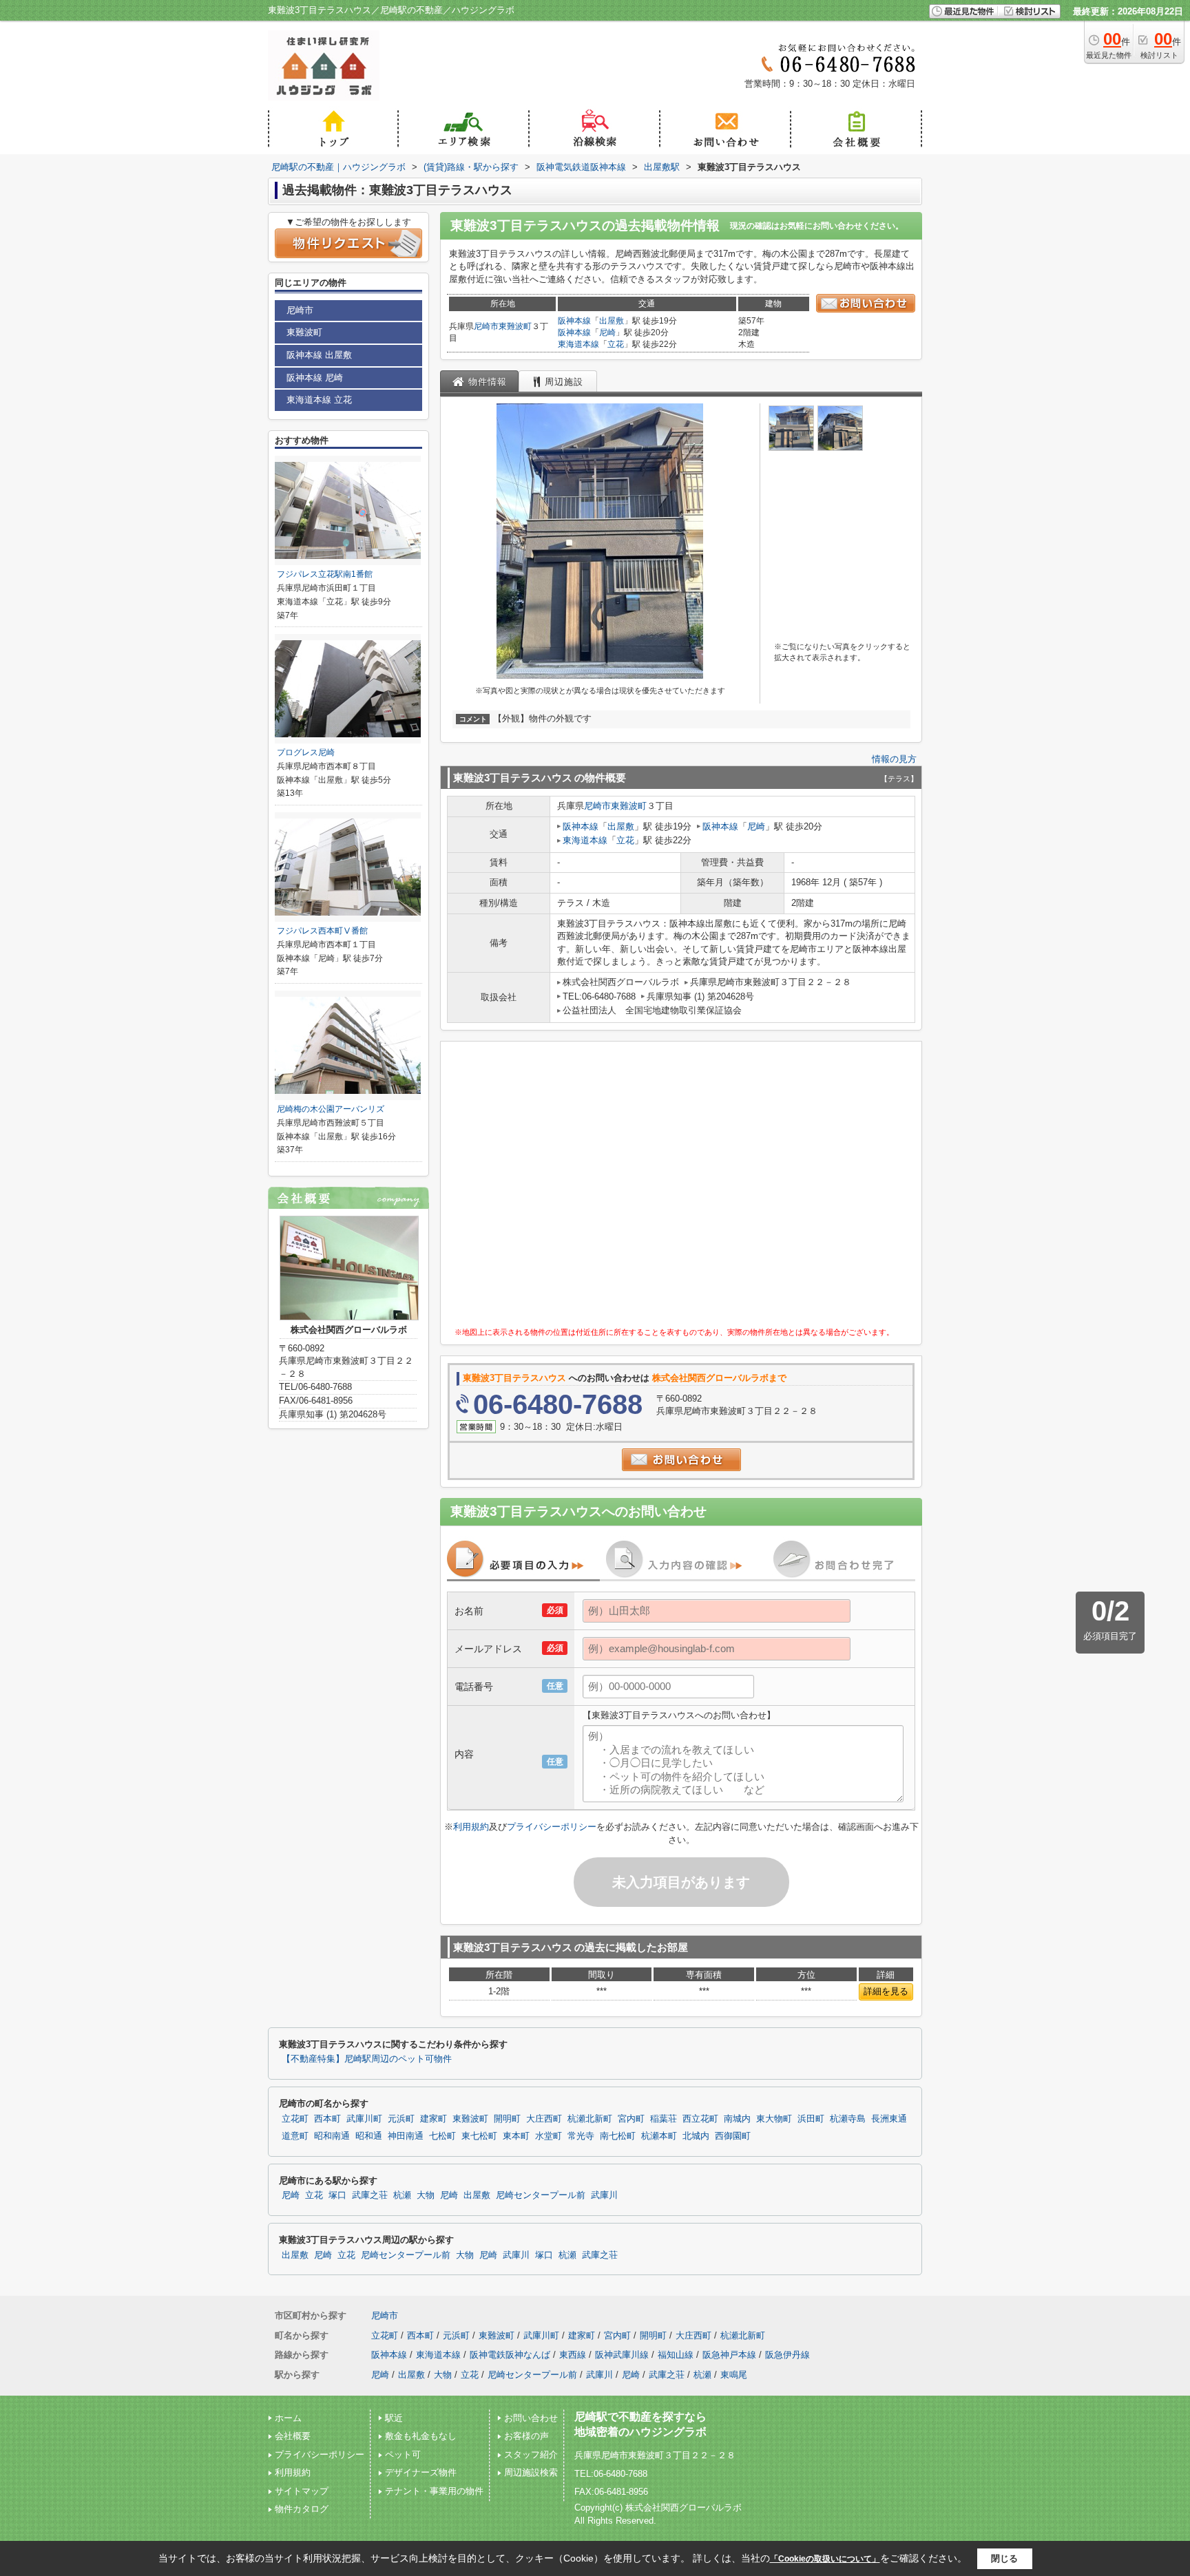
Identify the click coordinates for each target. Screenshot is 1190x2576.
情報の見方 (894, 759)
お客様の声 (526, 2436)
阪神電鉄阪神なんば (510, 2355)
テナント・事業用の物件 (434, 2491)
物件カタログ (302, 2509)
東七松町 (479, 2136)
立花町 (295, 2119)
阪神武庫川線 (622, 2355)
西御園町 (733, 2136)
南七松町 (618, 2136)
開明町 (507, 2119)
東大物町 (774, 2119)
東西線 (573, 2355)
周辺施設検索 (531, 2472)
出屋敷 (612, 321)
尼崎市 (486, 326)
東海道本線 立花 (319, 400)
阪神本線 (574, 321)
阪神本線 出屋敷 (319, 355)
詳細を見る (886, 1991)
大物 (426, 2195)
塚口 (337, 2195)
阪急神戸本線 (729, 2355)
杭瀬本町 (659, 2136)
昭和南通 (332, 2136)
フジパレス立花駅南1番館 (325, 574)
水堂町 (549, 2136)
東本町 (516, 2136)
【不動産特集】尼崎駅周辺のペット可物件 (367, 2059)
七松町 (442, 2136)
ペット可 (403, 2454)
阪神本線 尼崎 (315, 378)
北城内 (696, 2136)
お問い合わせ (531, 2418)
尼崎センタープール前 (541, 2195)
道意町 (295, 2136)
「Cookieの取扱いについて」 (825, 2559)
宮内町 (631, 2119)
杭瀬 (402, 2195)
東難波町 (515, 326)
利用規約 (471, 1827)
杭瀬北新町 (590, 2119)
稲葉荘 (664, 2119)
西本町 (327, 2119)
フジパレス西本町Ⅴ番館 (322, 931)
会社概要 (293, 2436)
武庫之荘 (370, 2195)
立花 (616, 344)
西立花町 (700, 2119)
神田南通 (406, 2136)
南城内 (737, 2119)
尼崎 (607, 332)
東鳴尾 (734, 2375)
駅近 (394, 2418)
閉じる (1004, 2558)
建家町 (434, 2119)
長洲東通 (889, 2119)
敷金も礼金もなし (421, 2436)
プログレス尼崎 (306, 752)
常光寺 (581, 2136)
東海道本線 (578, 344)
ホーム (288, 2418)
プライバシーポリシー (552, 1827)
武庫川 (604, 2195)
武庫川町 (364, 2119)
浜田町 (811, 2119)
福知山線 (676, 2355)
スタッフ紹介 (531, 2454)
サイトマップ (302, 2491)
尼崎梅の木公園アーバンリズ (331, 1109)
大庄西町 (544, 2119)
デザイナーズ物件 (421, 2472)
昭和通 (369, 2136)
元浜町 (401, 2119)
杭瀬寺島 (848, 2119)
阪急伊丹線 (787, 2355)
